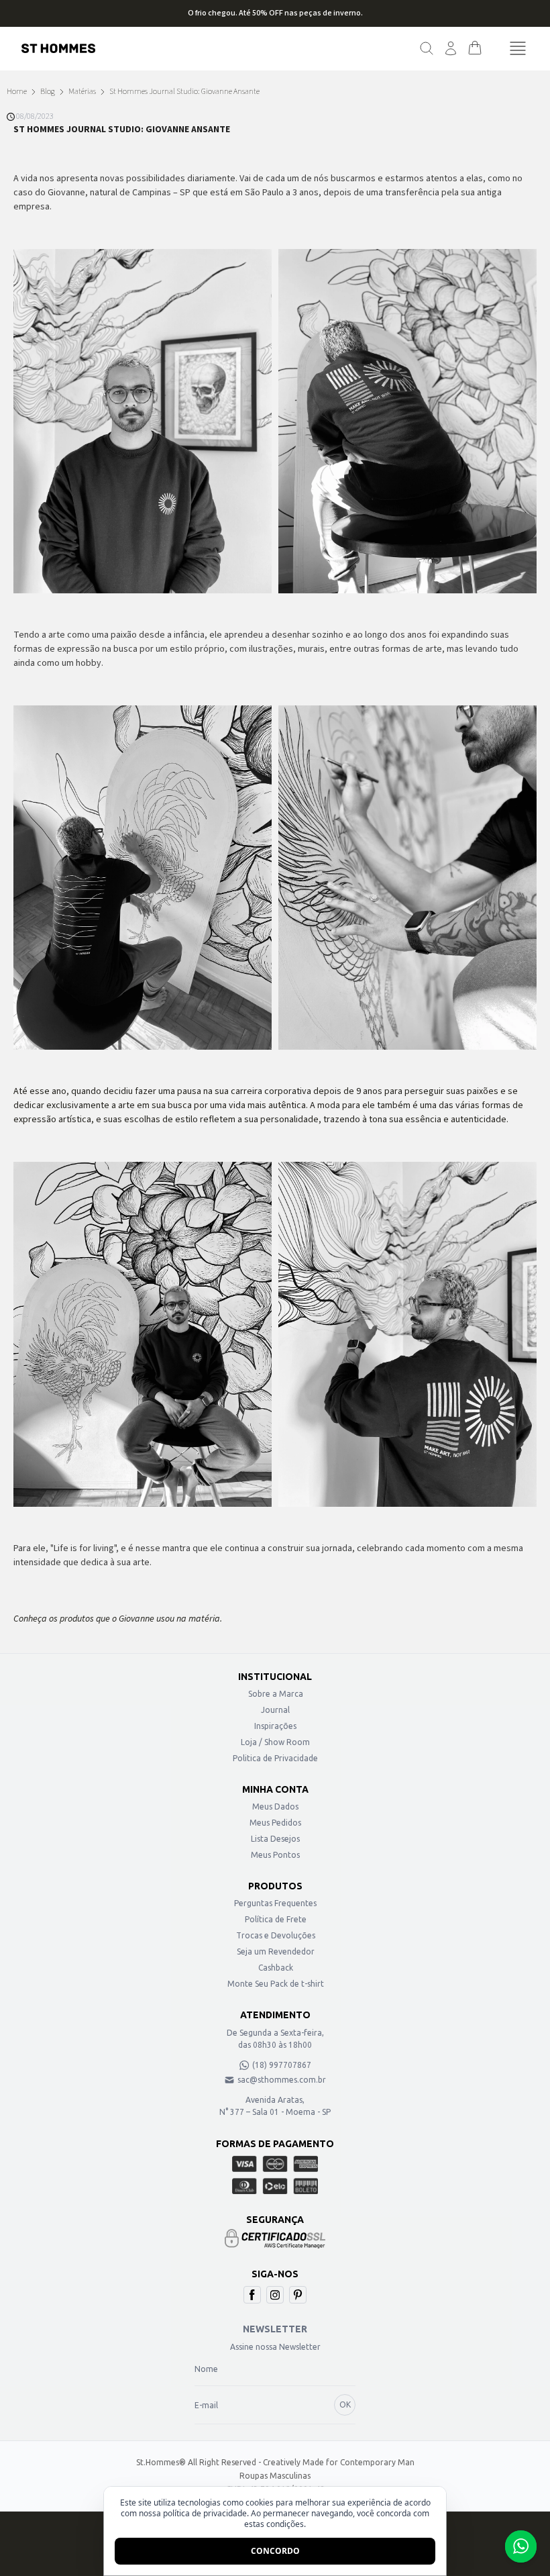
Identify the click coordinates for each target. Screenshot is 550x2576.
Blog (48, 92)
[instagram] (275, 2295)
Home (17, 92)
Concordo (275, 2551)
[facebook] (252, 2295)
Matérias (82, 92)
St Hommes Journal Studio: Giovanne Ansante (184, 92)
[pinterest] (298, 2295)
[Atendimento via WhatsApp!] (521, 2546)
